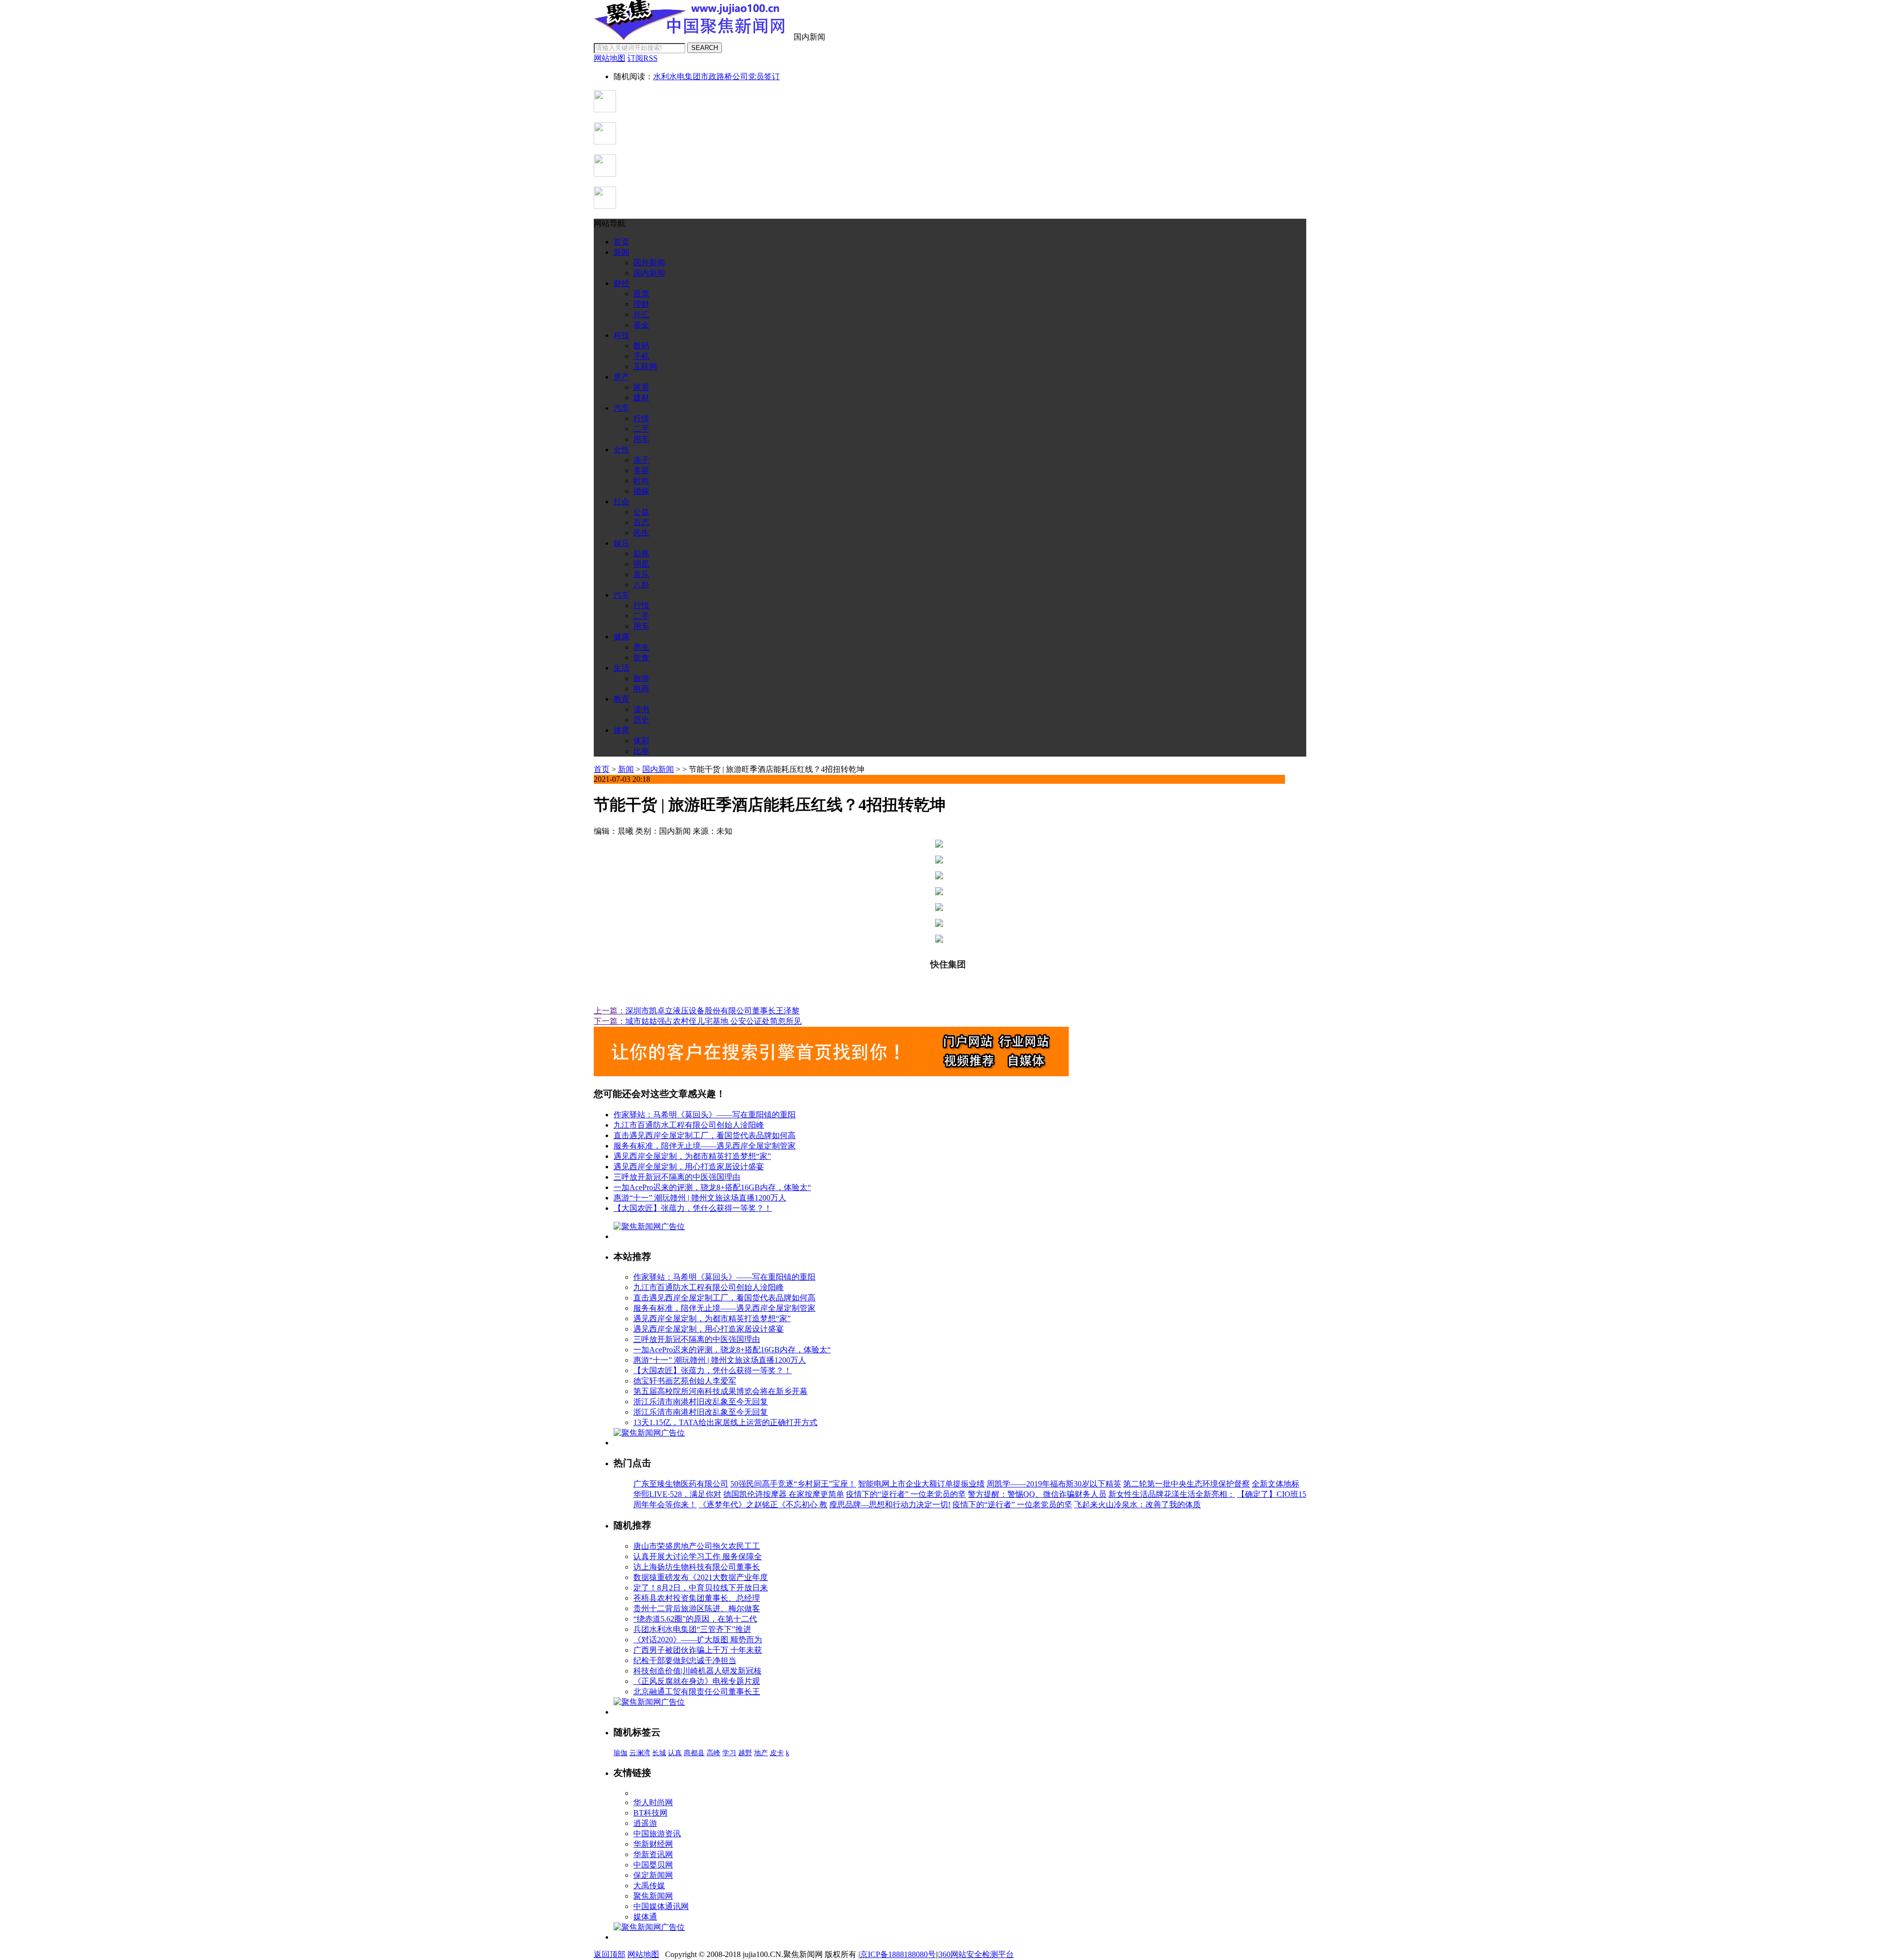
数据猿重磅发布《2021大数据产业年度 (701, 1577)
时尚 (641, 481)
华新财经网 (653, 1844)
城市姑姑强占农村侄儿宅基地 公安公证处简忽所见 (713, 1021)
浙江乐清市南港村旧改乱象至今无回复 (701, 1402)
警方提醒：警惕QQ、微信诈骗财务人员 (1037, 1494)
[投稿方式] (605, 142)
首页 (621, 242)
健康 (621, 637)
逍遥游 (645, 1823)
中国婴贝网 (653, 1865)
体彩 (641, 741)
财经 (621, 283)
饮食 (641, 657)
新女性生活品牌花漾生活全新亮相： (1172, 1494)
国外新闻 (649, 263)
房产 (621, 377)
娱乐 (621, 543)
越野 (745, 1753)
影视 (641, 553)
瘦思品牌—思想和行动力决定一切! (890, 1505)
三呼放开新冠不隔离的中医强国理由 (677, 1177)
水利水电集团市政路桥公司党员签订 (716, 76)
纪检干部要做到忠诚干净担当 (685, 1660)
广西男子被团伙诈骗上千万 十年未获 (698, 1650)
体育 (621, 730)
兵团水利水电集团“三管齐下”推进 (692, 1629)
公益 (641, 512)
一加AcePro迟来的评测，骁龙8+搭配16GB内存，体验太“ (712, 1187)
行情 (641, 418)
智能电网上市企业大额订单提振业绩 (921, 1484)
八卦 (641, 585)
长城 (659, 1753)
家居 (641, 387)
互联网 (645, 366)
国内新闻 (649, 273)
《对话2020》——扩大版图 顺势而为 (698, 1640)
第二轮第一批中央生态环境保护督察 (1187, 1484)
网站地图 (643, 1954)
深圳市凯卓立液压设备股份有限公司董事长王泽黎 (712, 1011)
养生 (641, 647)
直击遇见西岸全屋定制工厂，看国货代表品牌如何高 (705, 1135)
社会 (621, 502)
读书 (641, 709)
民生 (641, 533)
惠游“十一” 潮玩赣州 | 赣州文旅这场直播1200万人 (700, 1198)
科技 (621, 335)
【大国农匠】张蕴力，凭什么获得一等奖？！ (693, 1208)
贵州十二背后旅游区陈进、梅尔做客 (697, 1608)
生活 (621, 668)
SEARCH (705, 48)
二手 (641, 429)
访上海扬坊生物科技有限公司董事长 (697, 1567)
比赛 (641, 751)
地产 (761, 1753)
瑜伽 (620, 1753)
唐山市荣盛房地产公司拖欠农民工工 (697, 1546)
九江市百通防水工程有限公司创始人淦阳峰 (689, 1125)
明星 (641, 564)
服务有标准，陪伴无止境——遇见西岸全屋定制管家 (705, 1146)
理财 (641, 304)
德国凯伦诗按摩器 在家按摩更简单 (784, 1494)
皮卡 (777, 1753)
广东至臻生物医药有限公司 (681, 1484)
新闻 (621, 252)
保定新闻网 (653, 1875)
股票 (641, 294)
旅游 (641, 678)
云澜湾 (640, 1753)
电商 (641, 689)
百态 (641, 522)
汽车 (621, 408)
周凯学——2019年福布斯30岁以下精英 (1054, 1484)
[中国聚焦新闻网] (693, 37)
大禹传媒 (649, 1886)
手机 (641, 356)
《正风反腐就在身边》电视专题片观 (697, 1681)
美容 (641, 470)
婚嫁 (641, 491)
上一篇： (610, 1011)
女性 (621, 450)
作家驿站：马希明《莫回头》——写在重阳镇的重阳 (705, 1115)
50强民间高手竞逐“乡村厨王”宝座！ (793, 1484)
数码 (641, 346)
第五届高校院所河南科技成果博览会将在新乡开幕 (720, 1391)
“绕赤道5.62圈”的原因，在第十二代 (695, 1619)
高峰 (713, 1753)
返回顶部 (610, 1954)
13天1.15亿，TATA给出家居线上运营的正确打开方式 (725, 1422)
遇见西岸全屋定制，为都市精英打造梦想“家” (692, 1156)
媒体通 (645, 1917)
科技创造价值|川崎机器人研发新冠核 (697, 1671)
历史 (641, 720)
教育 (621, 699)
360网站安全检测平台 (976, 1954)
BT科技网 (650, 1813)
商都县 (694, 1753)
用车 (641, 439)
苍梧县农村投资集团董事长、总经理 (697, 1598)
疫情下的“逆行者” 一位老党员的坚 (906, 1494)
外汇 (641, 314)
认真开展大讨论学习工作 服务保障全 (698, 1556)
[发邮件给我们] (605, 174)
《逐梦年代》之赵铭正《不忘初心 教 (763, 1505)
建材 (641, 398)
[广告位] (831, 1074)
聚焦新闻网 (653, 1896)
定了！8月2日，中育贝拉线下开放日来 (701, 1588)
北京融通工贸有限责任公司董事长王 (697, 1692)
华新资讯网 (653, 1854)
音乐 (641, 574)
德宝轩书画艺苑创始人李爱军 (685, 1381)
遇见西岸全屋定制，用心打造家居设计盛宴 (689, 1167)
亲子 (641, 460)
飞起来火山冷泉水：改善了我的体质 (1138, 1505)
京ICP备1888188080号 (898, 1954)
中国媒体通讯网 (661, 1906)
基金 (641, 325)
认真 (675, 1753)
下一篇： (610, 1021)
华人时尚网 (653, 1802)
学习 (729, 1753)
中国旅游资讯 (657, 1834)
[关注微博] (605, 206)
